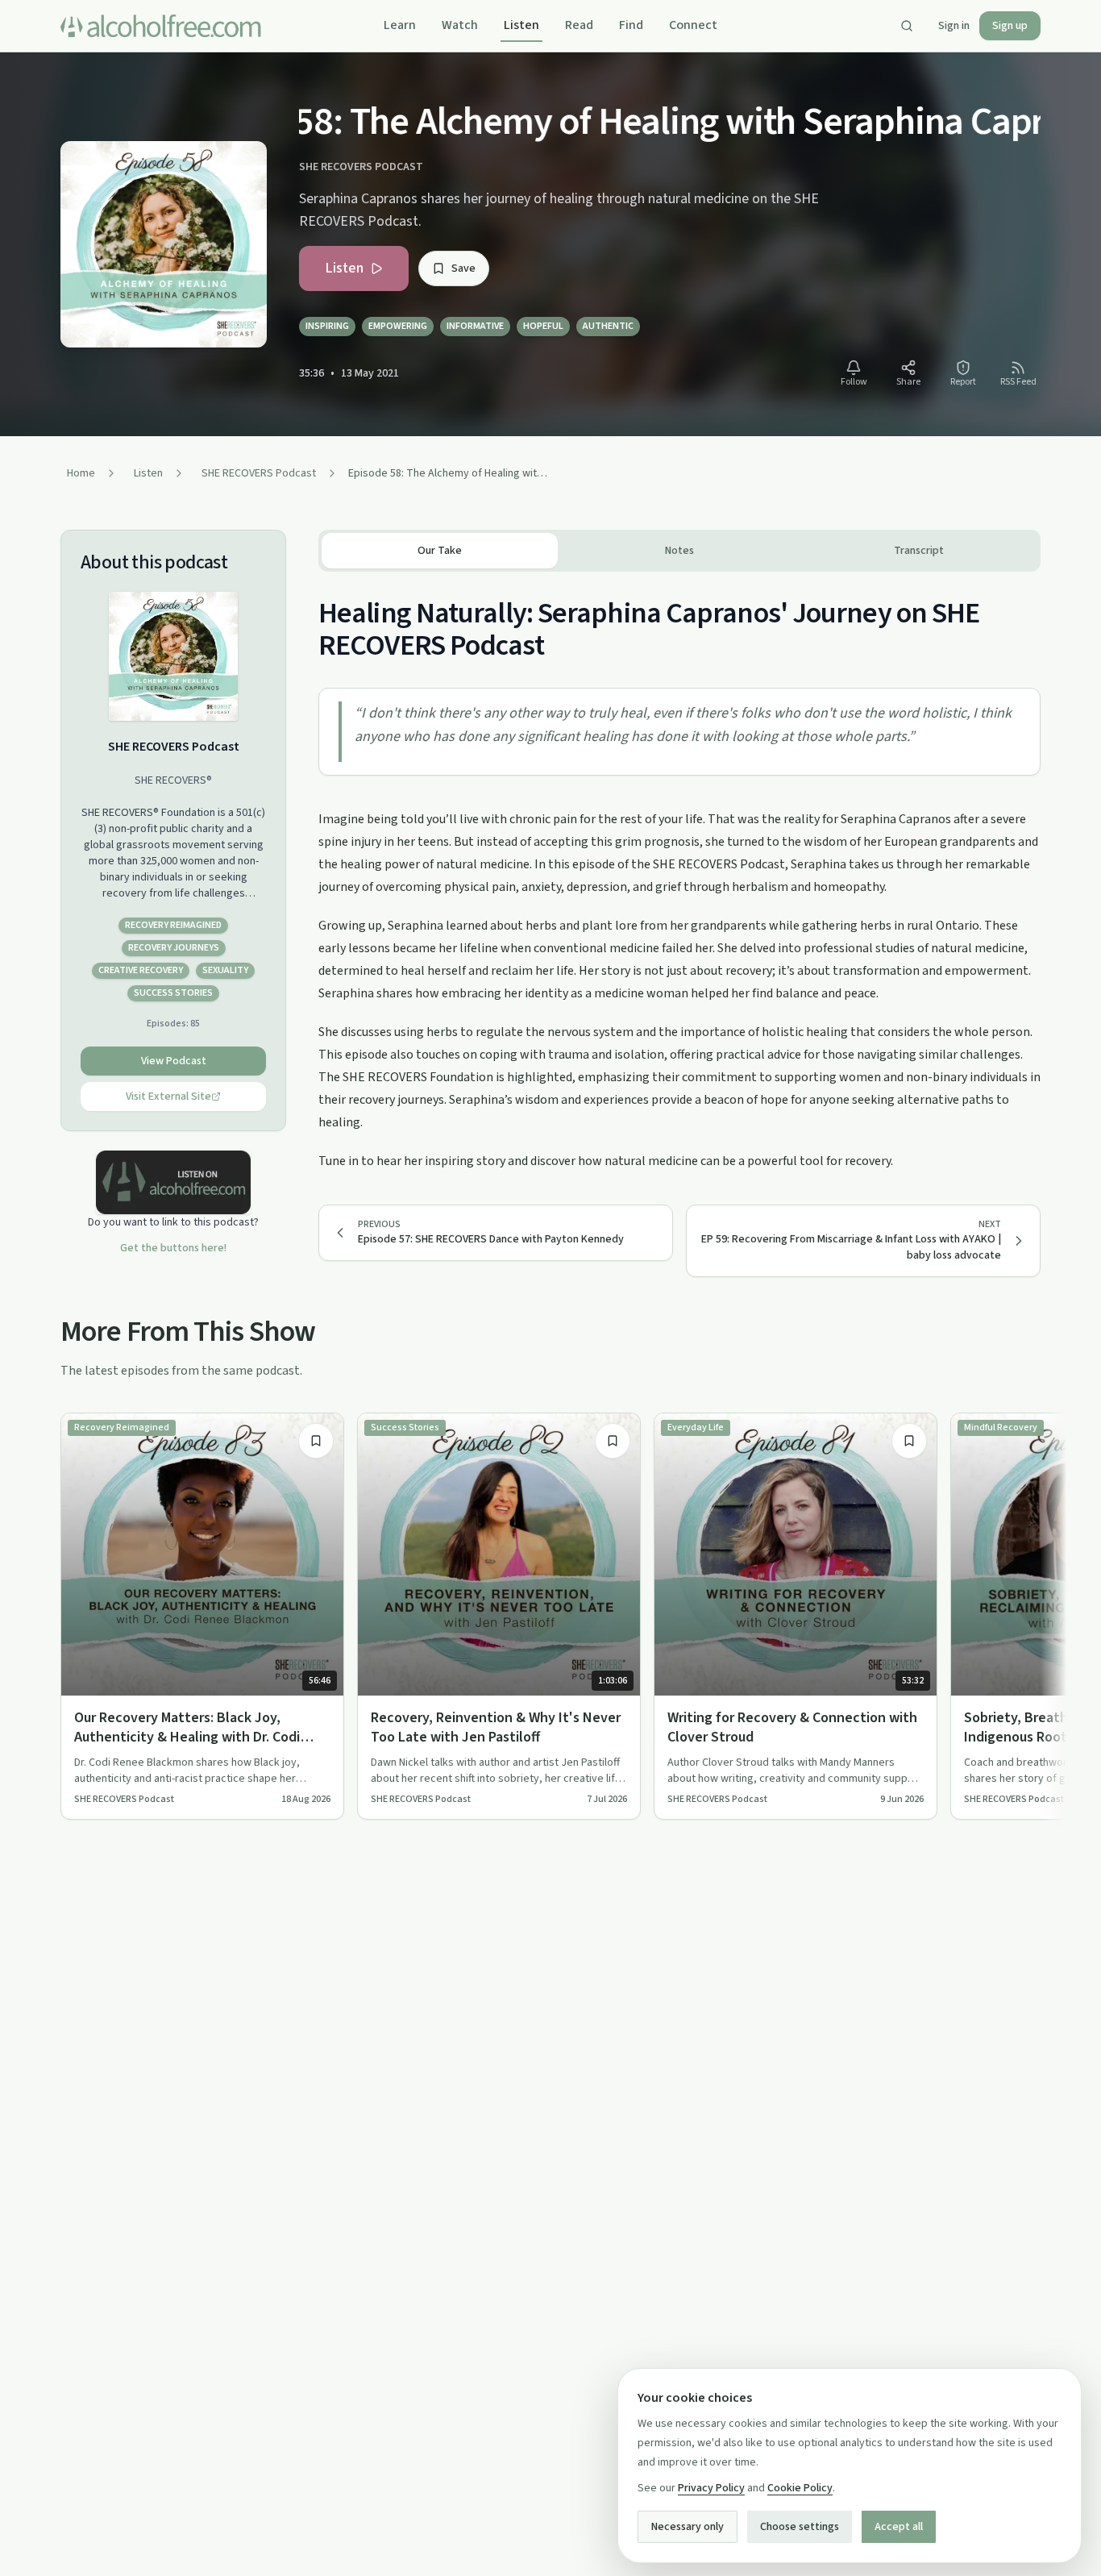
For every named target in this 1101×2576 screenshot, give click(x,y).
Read (579, 25)
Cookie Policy (800, 2488)
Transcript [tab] (919, 551)
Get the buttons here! (173, 1248)
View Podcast (174, 1061)
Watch (460, 25)
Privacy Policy (711, 2488)
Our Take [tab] (440, 551)
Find (631, 25)
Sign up (1010, 26)
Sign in (954, 26)
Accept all (899, 2527)
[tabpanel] (679, 872)
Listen (521, 25)
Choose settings (800, 2527)
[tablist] (679, 551)
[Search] (907, 26)
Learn (400, 25)
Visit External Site (168, 1097)
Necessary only (688, 2527)
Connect (693, 25)
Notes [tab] (679, 551)
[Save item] (316, 1441)
